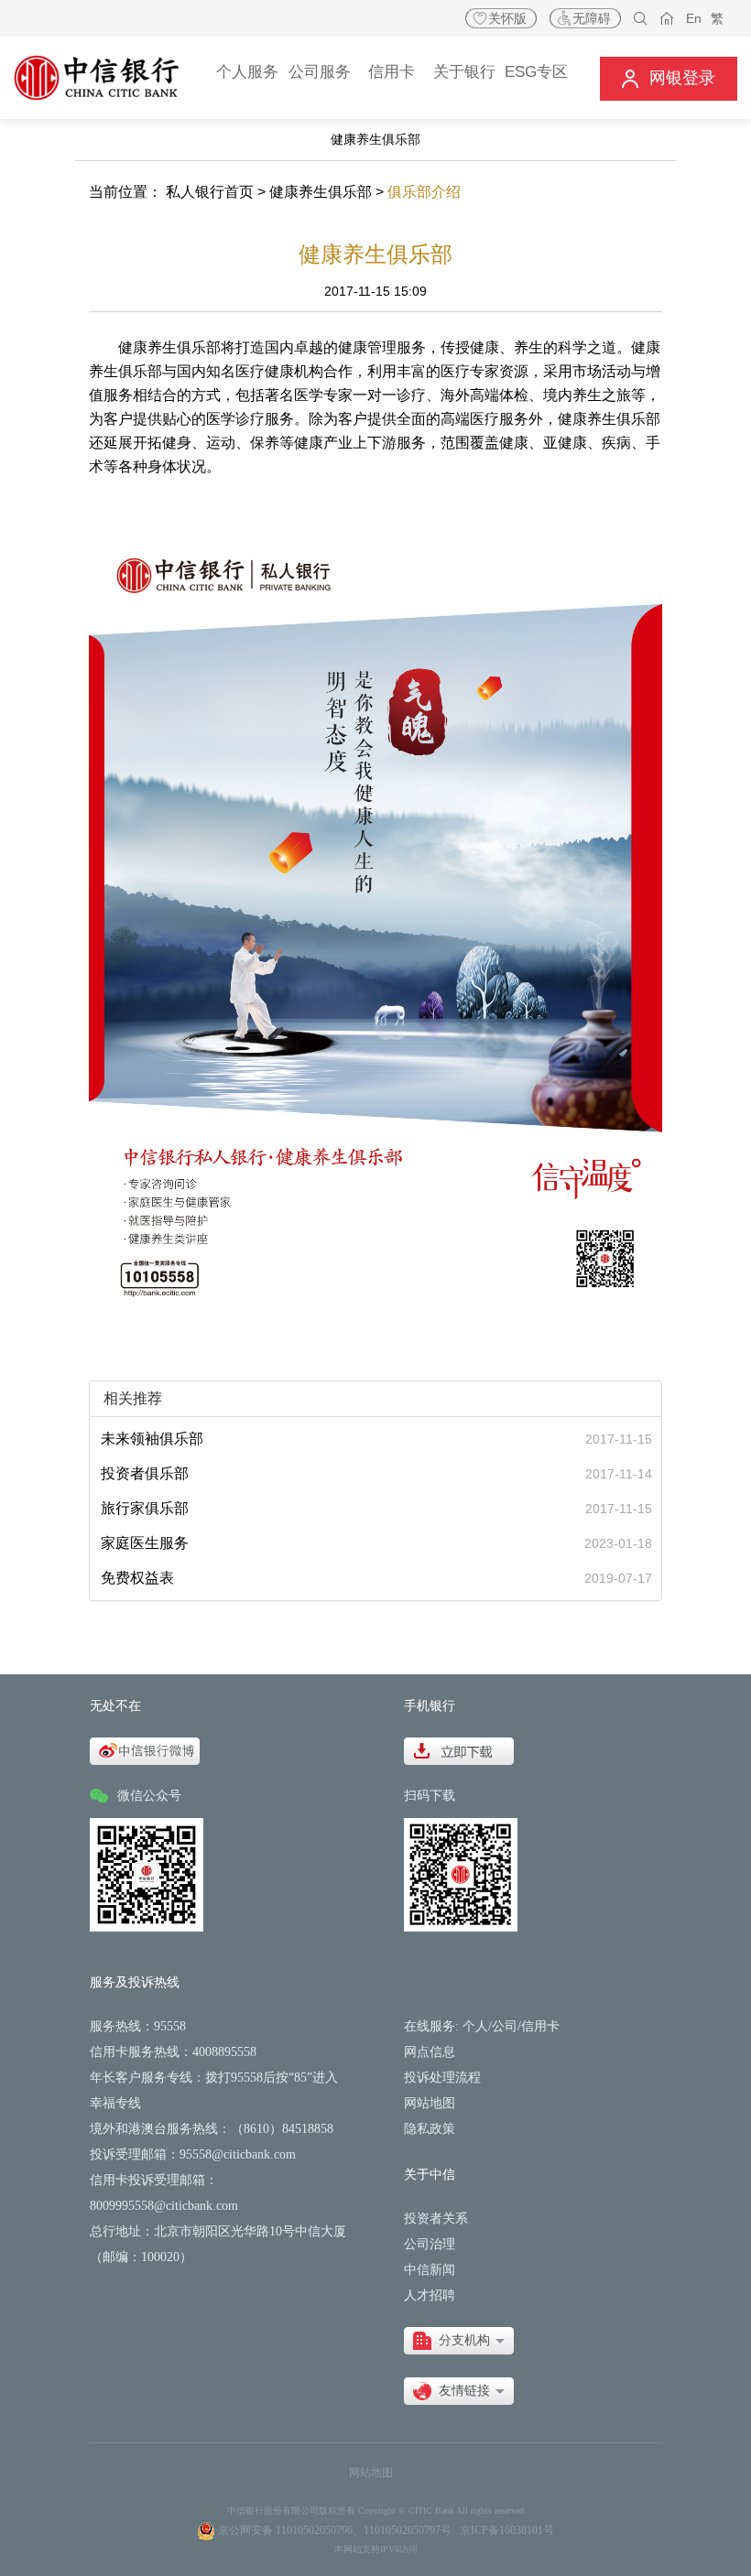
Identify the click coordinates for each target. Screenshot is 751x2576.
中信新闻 (430, 2270)
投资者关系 (436, 2219)
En (694, 18)
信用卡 (540, 2026)
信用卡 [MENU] (392, 72)
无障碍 (592, 18)
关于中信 (430, 2175)
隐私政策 (430, 2129)
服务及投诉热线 (135, 1982)
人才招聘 (430, 2295)
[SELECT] (459, 2341)
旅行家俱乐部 (145, 1508)
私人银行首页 (210, 192)
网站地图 (430, 2103)
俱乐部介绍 (424, 192)
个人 (475, 2026)
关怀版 (507, 18)
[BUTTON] (669, 78)
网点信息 (430, 2052)
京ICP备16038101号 (507, 2530)
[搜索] (641, 19)
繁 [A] (717, 18)
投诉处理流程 (442, 2078)
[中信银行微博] (145, 1750)
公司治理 (430, 2244)
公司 (505, 2026)
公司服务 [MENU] (320, 72)
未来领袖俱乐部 (152, 1439)
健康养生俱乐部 (321, 192)
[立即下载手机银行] (459, 1750)
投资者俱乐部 (145, 1473)
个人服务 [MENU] (247, 72)
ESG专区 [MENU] (536, 72)
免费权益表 (137, 1578)
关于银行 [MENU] (464, 72)
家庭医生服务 (145, 1543)
